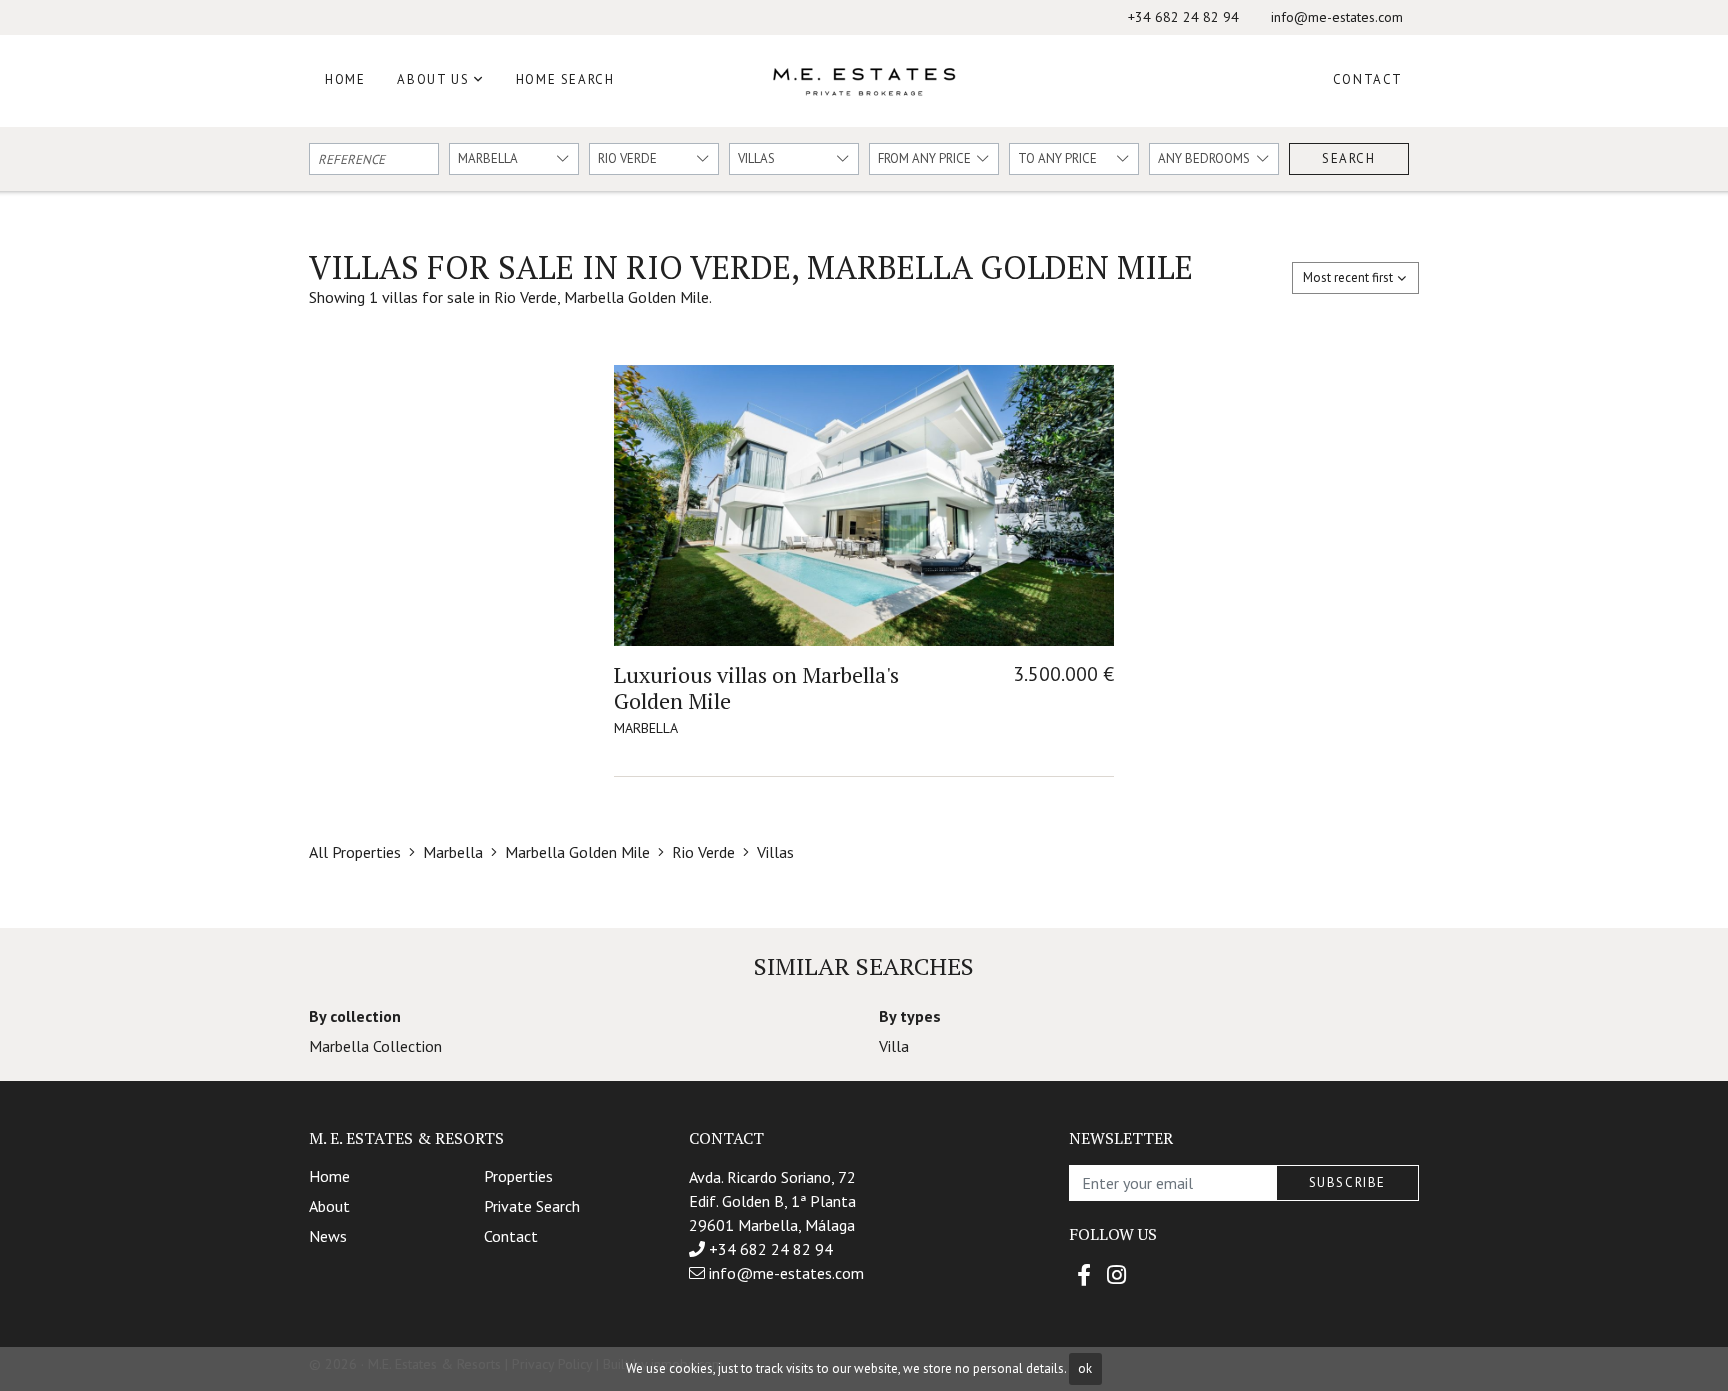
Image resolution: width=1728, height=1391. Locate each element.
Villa (894, 1046)
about (329, 1206)
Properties (518, 1176)
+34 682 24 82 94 (1183, 17)
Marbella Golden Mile (577, 852)
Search (1349, 158)
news (328, 1236)
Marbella (453, 852)
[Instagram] (1116, 1275)
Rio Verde (703, 852)
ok (1085, 1368)
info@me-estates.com (1337, 17)
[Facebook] (1084, 1275)
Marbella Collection (375, 1046)
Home (345, 79)
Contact (1368, 79)
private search (532, 1206)
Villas (775, 852)
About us (433, 79)
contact (511, 1236)
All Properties (355, 852)
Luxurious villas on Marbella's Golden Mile (756, 687)
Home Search (565, 79)
